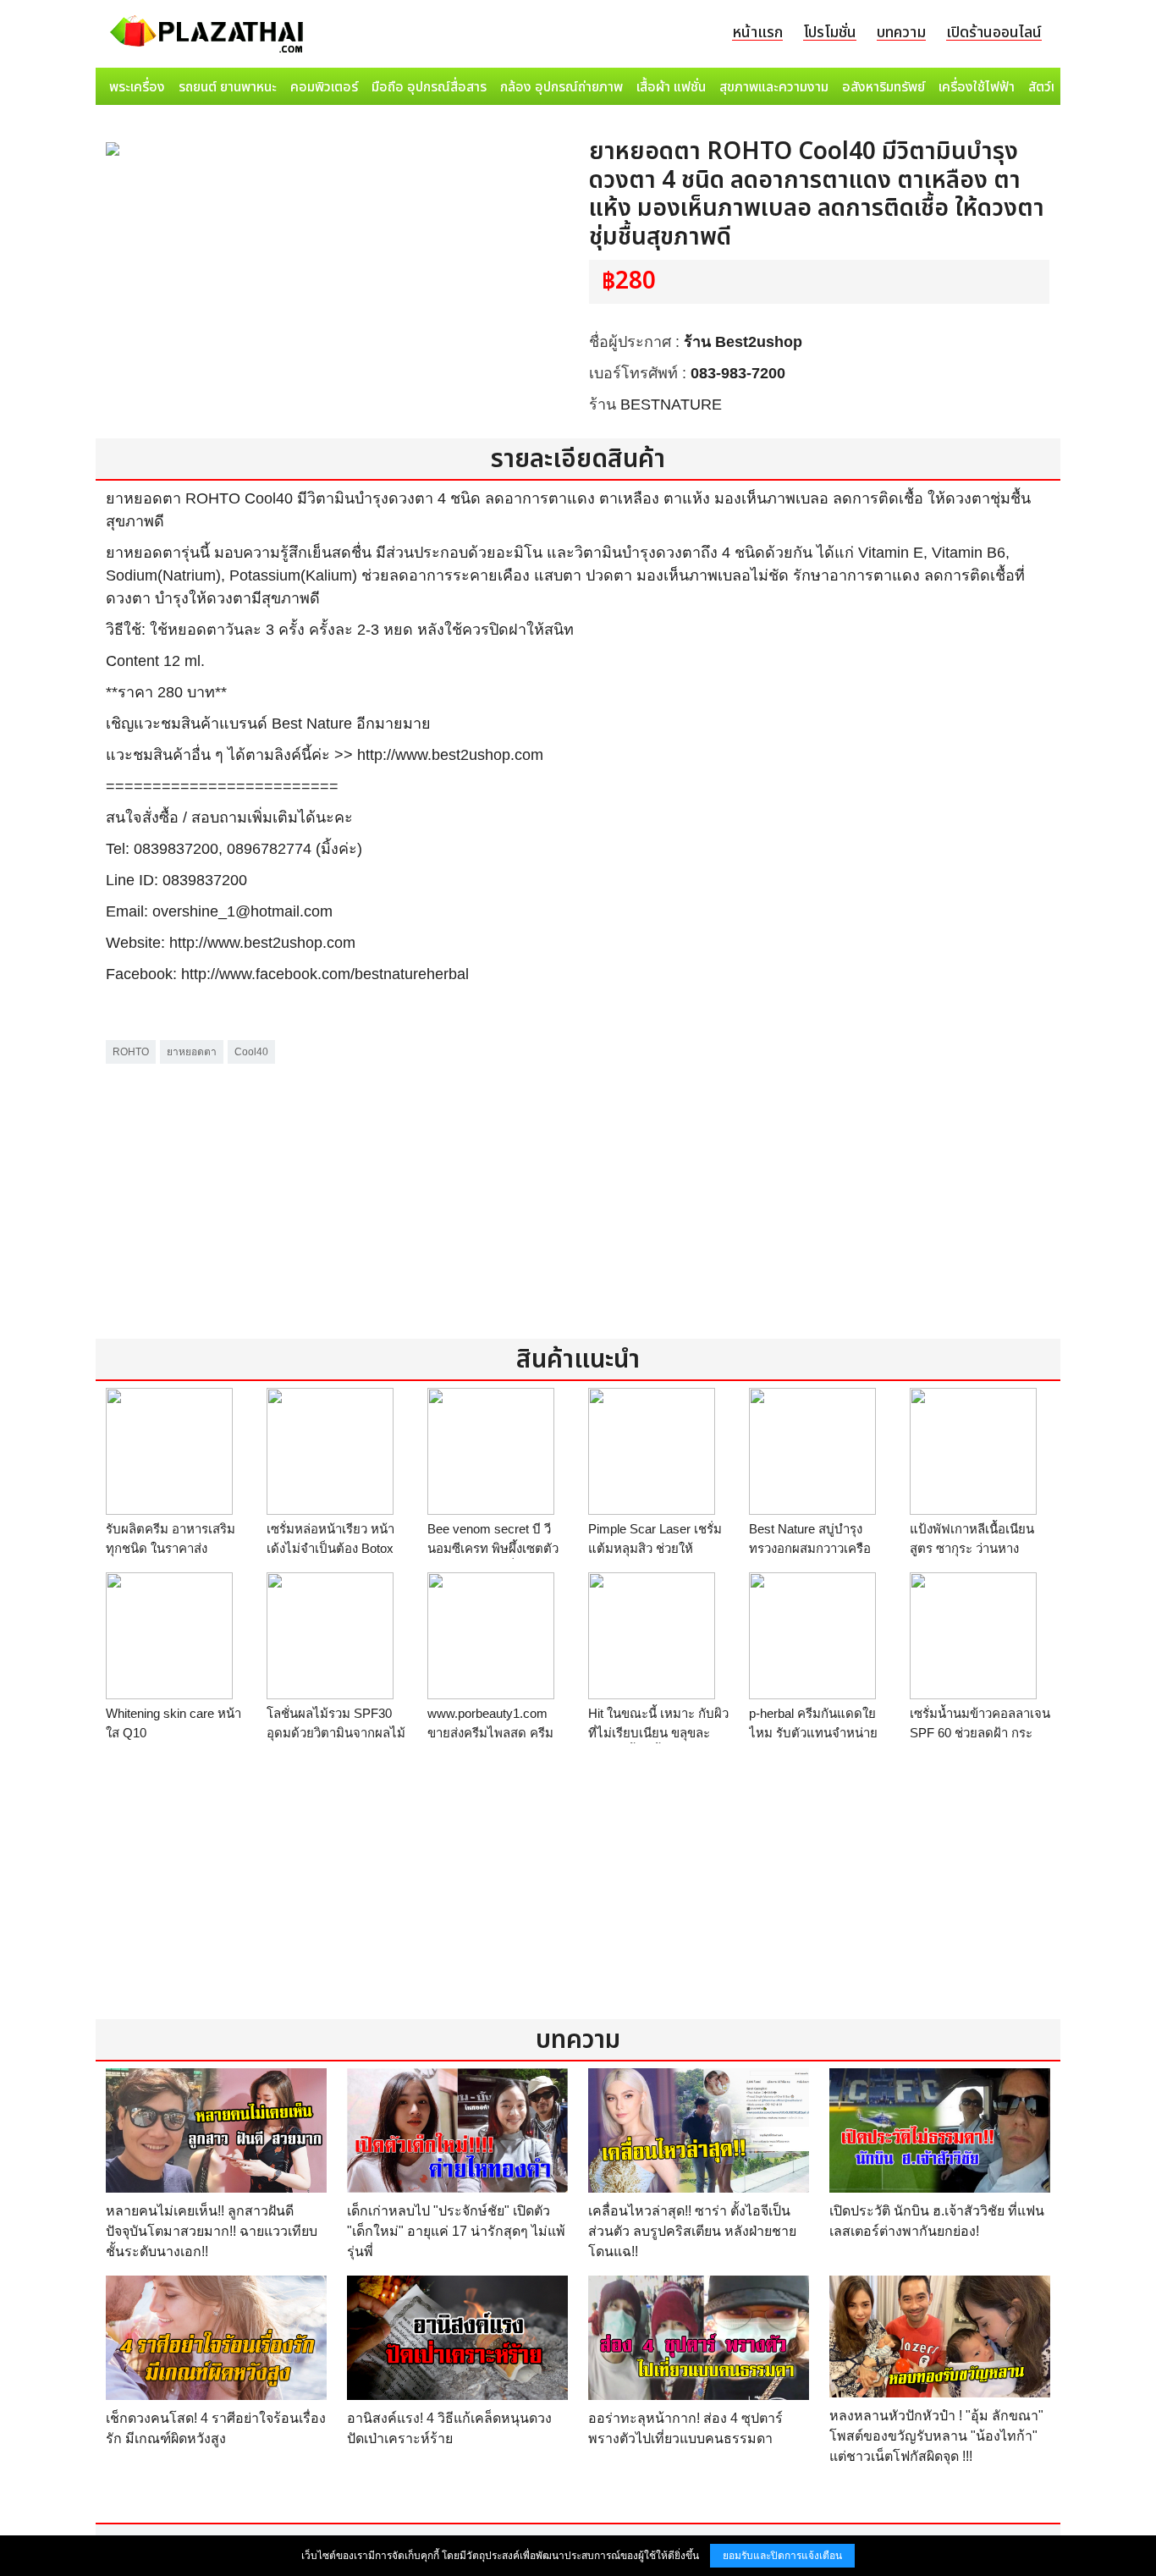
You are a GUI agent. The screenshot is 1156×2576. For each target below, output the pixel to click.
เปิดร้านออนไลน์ (994, 33)
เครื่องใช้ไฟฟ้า (977, 87)
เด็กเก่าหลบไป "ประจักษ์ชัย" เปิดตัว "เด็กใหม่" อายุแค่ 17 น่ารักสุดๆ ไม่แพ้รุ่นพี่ (456, 2231)
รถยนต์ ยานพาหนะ (228, 87)
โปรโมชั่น (830, 33)
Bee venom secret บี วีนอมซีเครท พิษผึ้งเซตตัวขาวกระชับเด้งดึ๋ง (493, 1548)
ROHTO (131, 1052)
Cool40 (251, 1052)
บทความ (901, 33)
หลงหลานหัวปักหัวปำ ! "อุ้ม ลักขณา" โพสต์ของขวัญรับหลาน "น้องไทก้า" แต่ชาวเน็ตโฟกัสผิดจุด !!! (936, 2436)
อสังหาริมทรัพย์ (884, 87)
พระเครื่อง (137, 87)
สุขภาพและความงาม (774, 87)
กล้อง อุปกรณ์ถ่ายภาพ (561, 87)
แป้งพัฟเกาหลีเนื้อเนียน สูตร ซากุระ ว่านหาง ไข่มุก (972, 1548)
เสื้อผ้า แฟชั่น (671, 87)
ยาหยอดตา (192, 1052)
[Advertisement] (578, 1186)
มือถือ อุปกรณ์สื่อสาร (429, 87)
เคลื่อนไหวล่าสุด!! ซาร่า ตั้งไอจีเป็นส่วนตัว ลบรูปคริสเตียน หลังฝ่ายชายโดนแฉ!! (692, 2231)
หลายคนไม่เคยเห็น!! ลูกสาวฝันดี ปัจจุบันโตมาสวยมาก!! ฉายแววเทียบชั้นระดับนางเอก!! (212, 2231)
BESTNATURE (671, 405)
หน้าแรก (757, 33)
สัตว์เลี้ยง (1053, 87)
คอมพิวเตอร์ (324, 87)
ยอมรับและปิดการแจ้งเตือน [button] (782, 2556)
